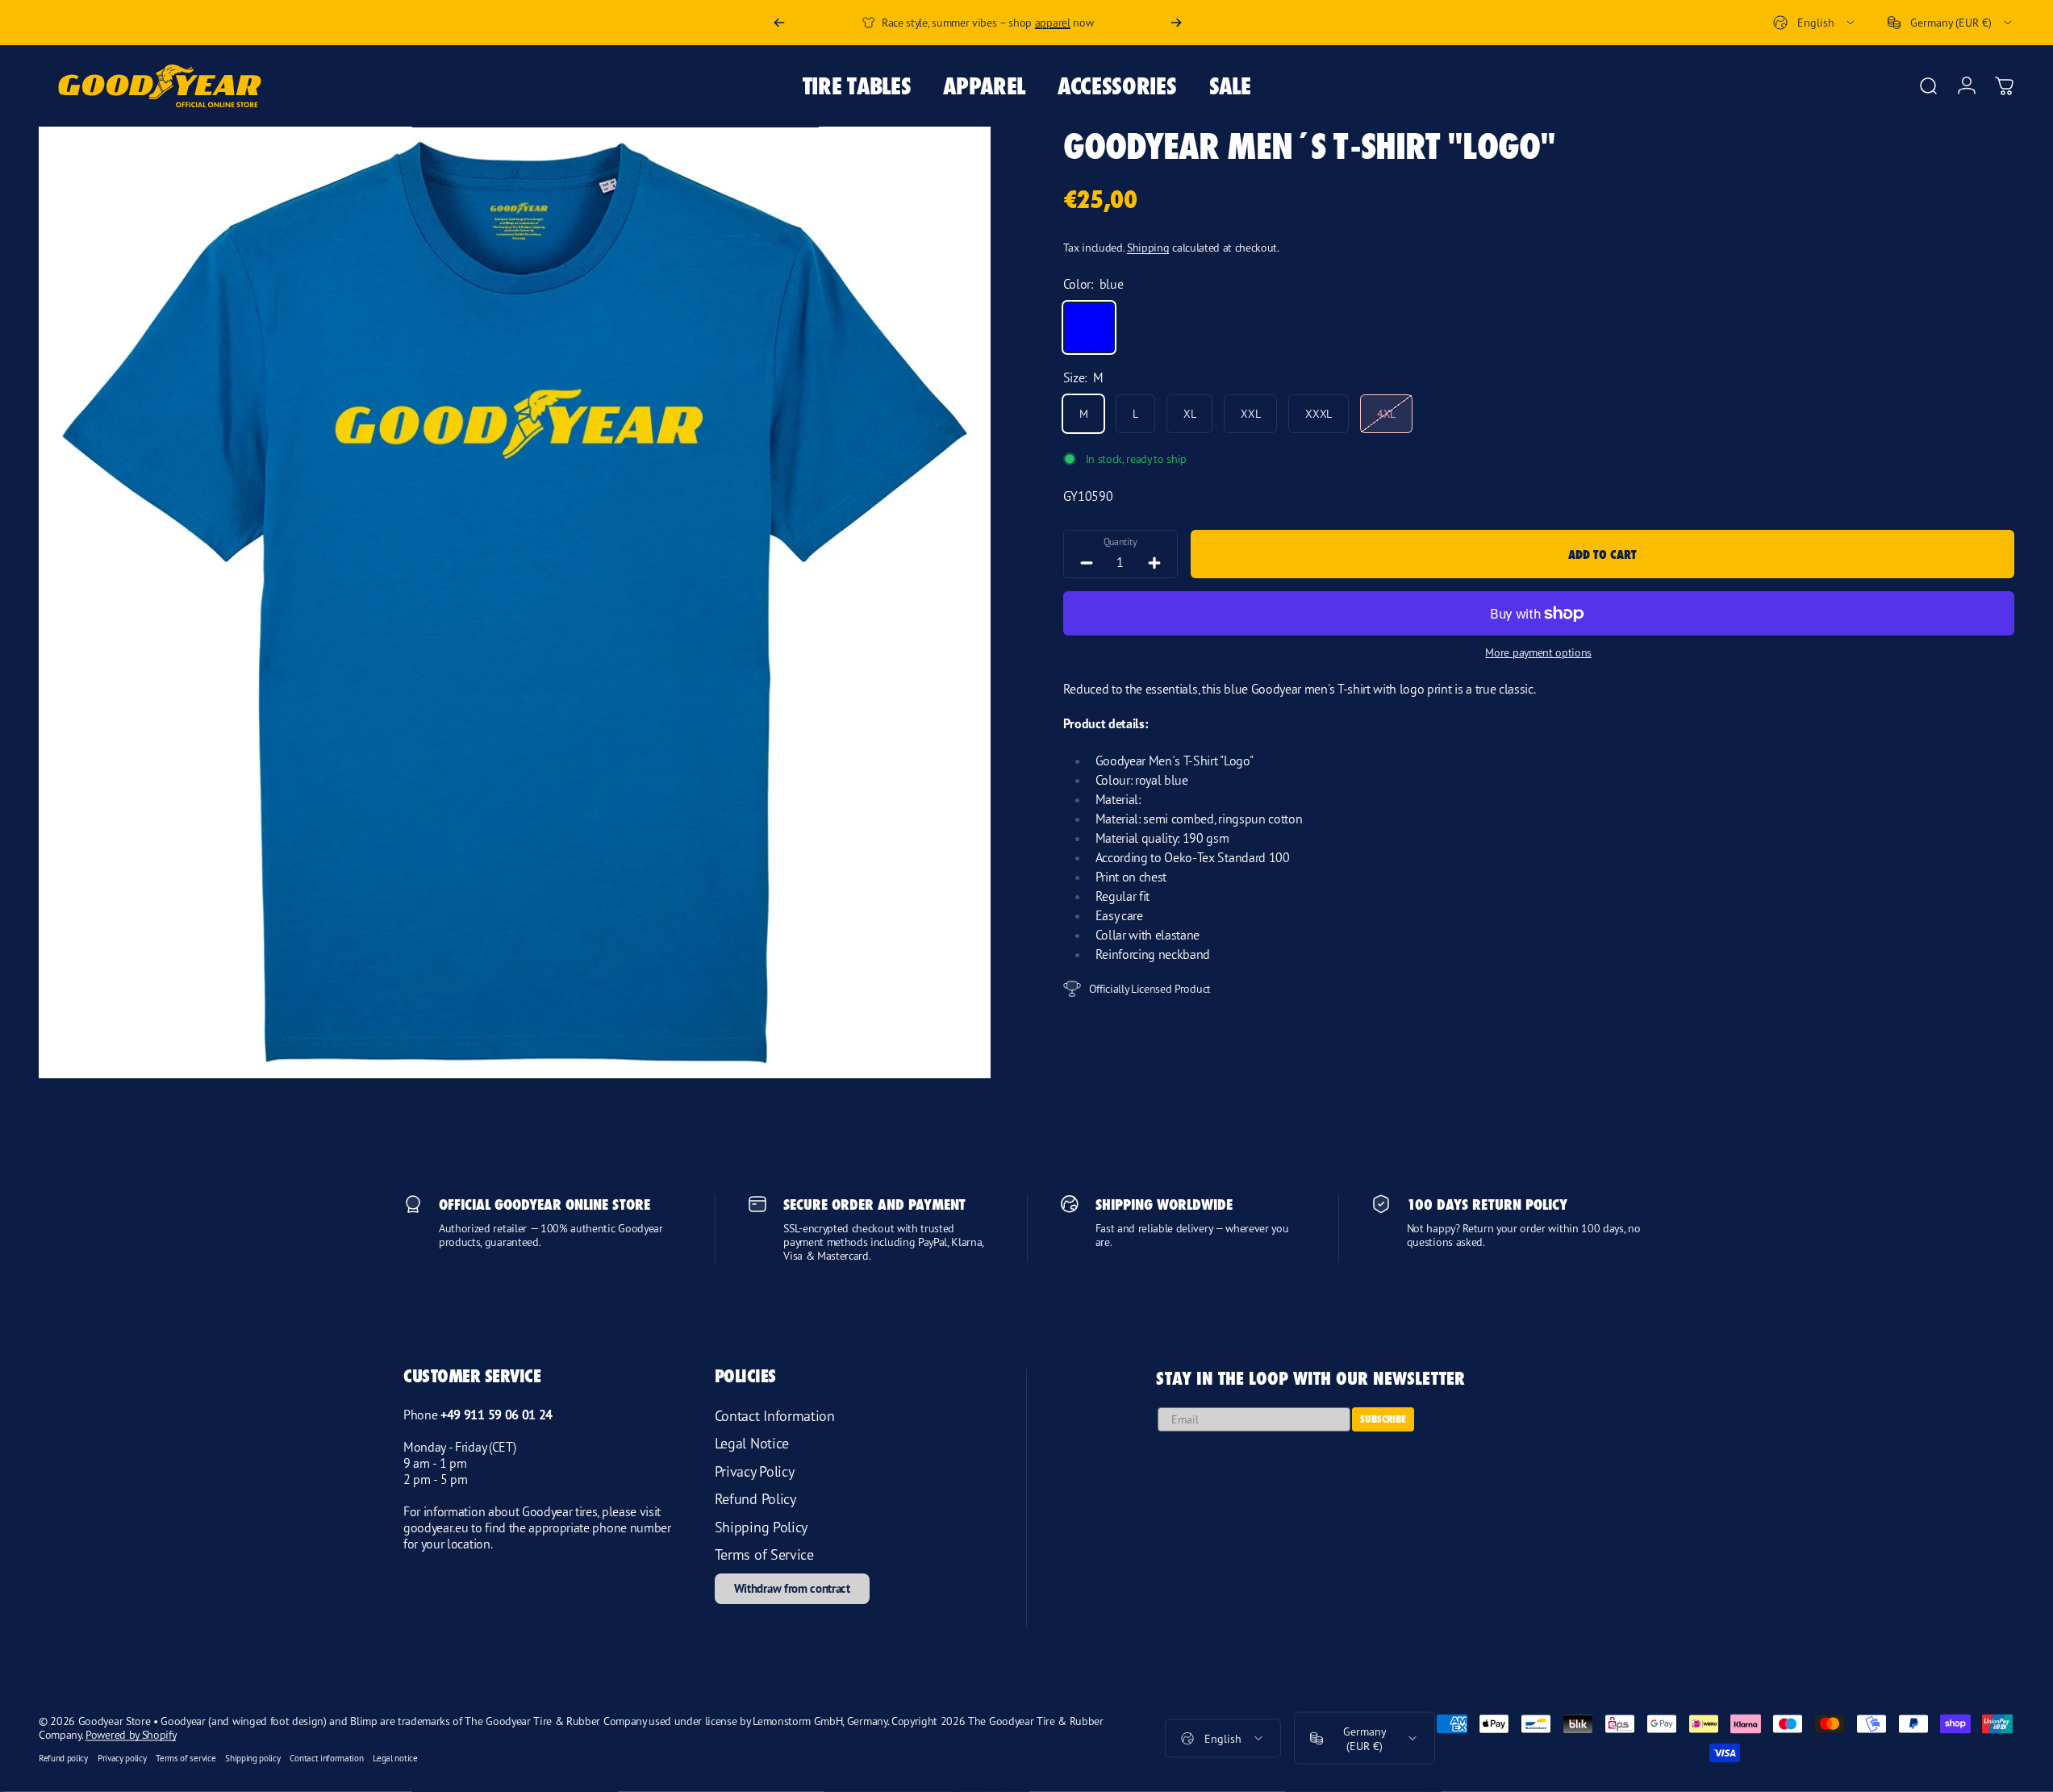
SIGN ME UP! (1096, 1062)
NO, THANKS (1096, 1102)
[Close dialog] (1216, 677)
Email (999, 979)
